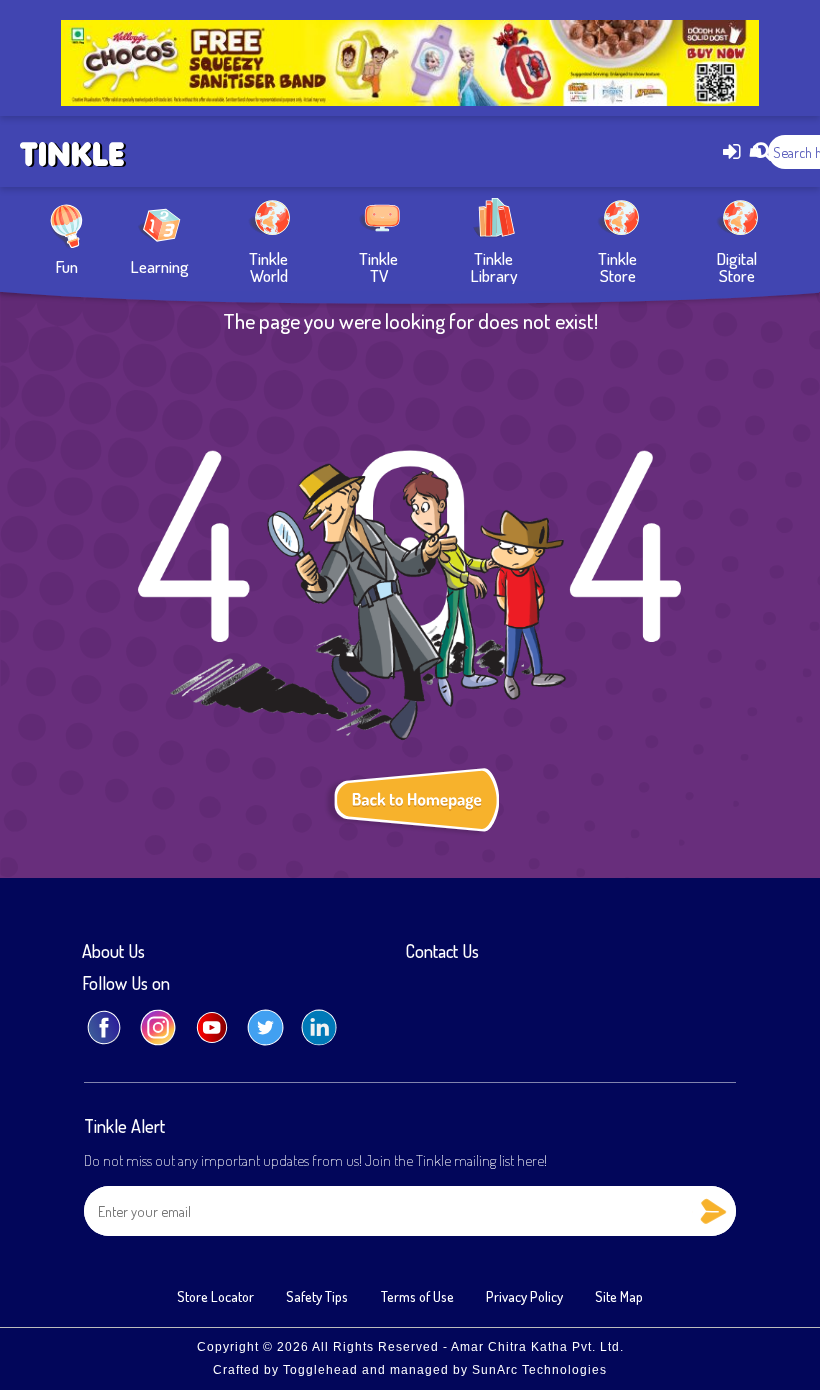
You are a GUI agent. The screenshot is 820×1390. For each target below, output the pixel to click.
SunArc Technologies (539, 1370)
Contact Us (442, 952)
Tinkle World (268, 265)
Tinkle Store (617, 265)
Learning (159, 265)
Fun (66, 265)
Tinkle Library (494, 265)
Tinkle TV (378, 265)
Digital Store (736, 265)
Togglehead (320, 1370)
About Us (113, 952)
